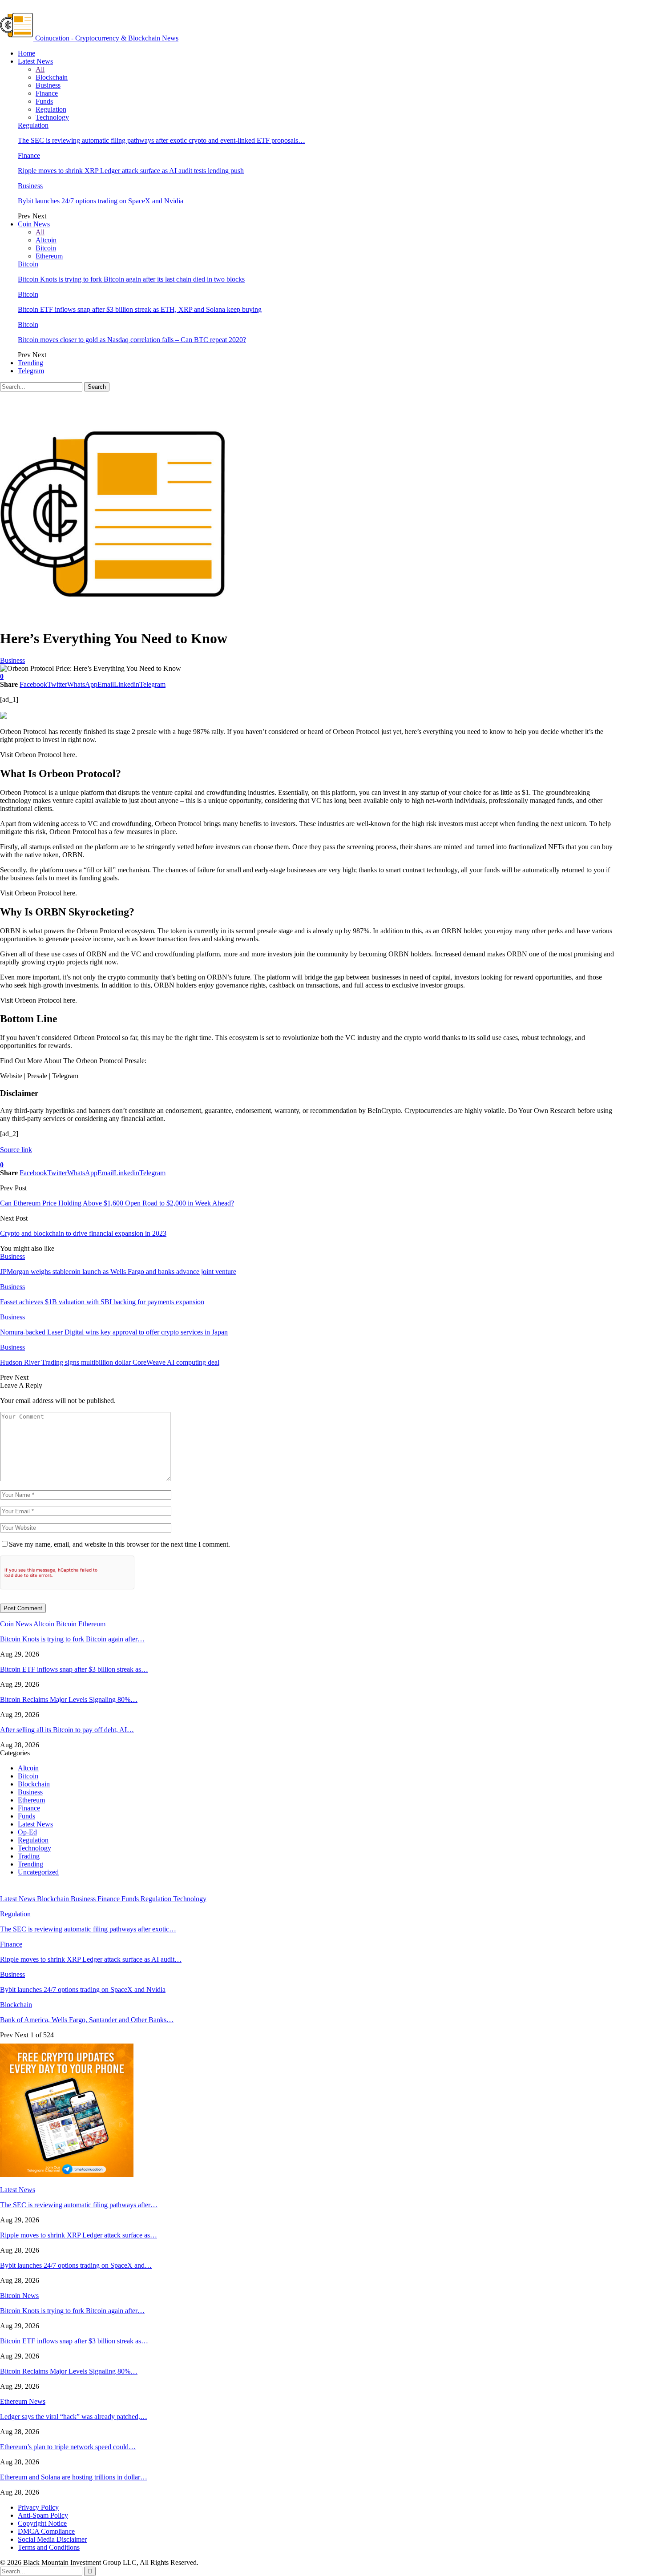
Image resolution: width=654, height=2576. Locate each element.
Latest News (35, 61)
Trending (30, 363)
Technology (52, 117)
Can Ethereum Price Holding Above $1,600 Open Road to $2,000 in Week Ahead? (117, 1203)
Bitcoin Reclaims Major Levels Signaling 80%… (69, 1699)
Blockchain (52, 77)
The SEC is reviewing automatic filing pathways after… (79, 2205)
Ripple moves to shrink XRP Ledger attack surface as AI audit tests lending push (131, 171)
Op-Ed (27, 1832)
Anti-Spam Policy (43, 2515)
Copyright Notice (42, 2523)
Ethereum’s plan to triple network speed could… (68, 2447)
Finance (47, 93)
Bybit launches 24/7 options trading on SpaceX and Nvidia (101, 201)
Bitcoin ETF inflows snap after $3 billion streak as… (74, 1669)
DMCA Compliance (46, 2531)
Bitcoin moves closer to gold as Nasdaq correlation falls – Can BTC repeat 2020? (132, 340)
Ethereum (49, 256)
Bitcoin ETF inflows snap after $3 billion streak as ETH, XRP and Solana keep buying (140, 309)
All (40, 69)
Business (48, 85)
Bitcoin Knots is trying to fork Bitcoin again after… (72, 1639)
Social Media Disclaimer (52, 2539)
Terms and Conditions (49, 2547)
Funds (44, 101)
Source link (16, 1150)
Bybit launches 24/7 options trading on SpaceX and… (76, 2265)
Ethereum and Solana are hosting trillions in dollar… (74, 2477)
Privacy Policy (38, 2507)
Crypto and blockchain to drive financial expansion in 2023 (83, 1233)
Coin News (34, 224)
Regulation (51, 109)
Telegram (31, 371)
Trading (29, 1856)
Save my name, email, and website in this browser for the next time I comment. (119, 1544)
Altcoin (46, 240)
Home (26, 53)
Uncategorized (38, 1872)
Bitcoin (46, 248)
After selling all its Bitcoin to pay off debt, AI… (67, 1730)
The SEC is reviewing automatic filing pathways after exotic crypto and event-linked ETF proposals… (161, 140)
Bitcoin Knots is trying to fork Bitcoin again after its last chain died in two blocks (131, 279)
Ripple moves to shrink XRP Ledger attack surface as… (79, 2235)
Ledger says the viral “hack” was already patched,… (74, 2417)
